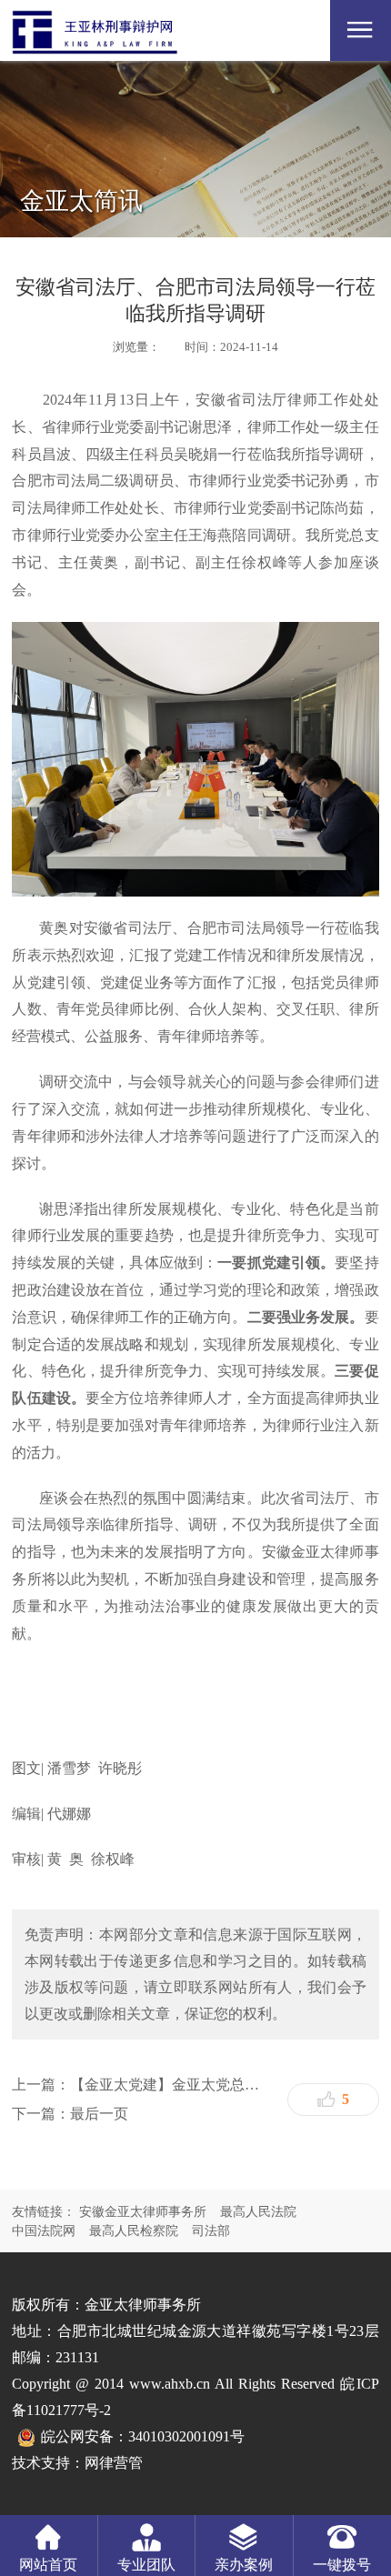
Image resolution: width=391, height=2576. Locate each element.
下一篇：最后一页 (70, 2114)
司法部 (211, 2231)
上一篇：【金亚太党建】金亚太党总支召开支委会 (143, 2085)
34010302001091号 (186, 2436)
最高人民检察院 (134, 2231)
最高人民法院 (258, 2212)
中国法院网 (44, 2231)
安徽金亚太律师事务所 (143, 2212)
